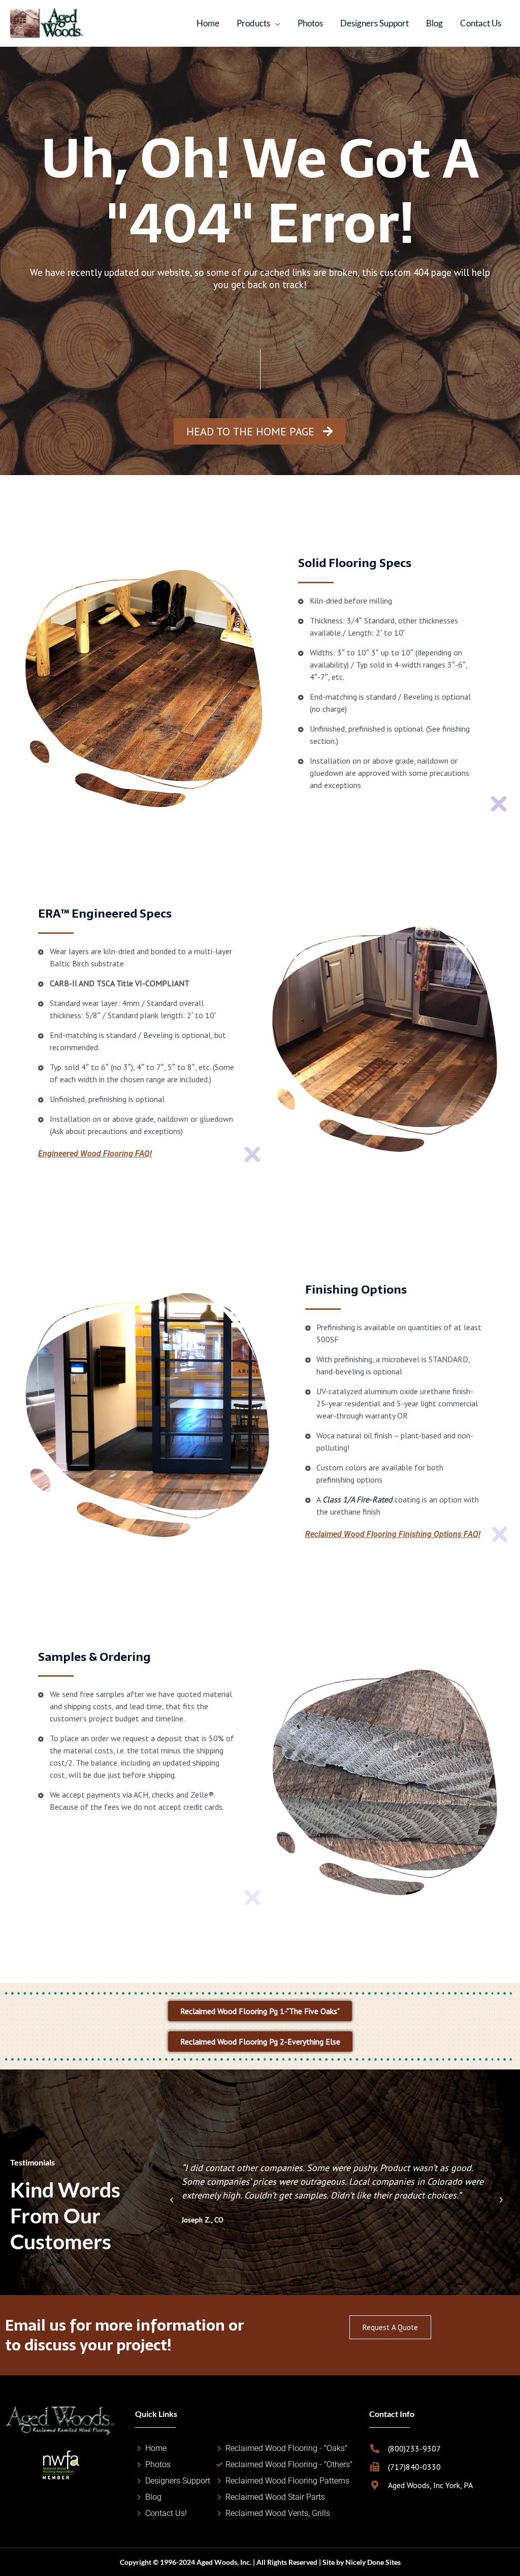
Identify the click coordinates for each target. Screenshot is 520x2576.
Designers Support (375, 23)
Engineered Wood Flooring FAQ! (95, 1154)
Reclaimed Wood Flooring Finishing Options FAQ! (393, 1534)
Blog (434, 23)
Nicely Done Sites (373, 2562)
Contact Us (481, 23)
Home (208, 23)
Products (253, 23)
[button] (172, 2200)
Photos (310, 23)
